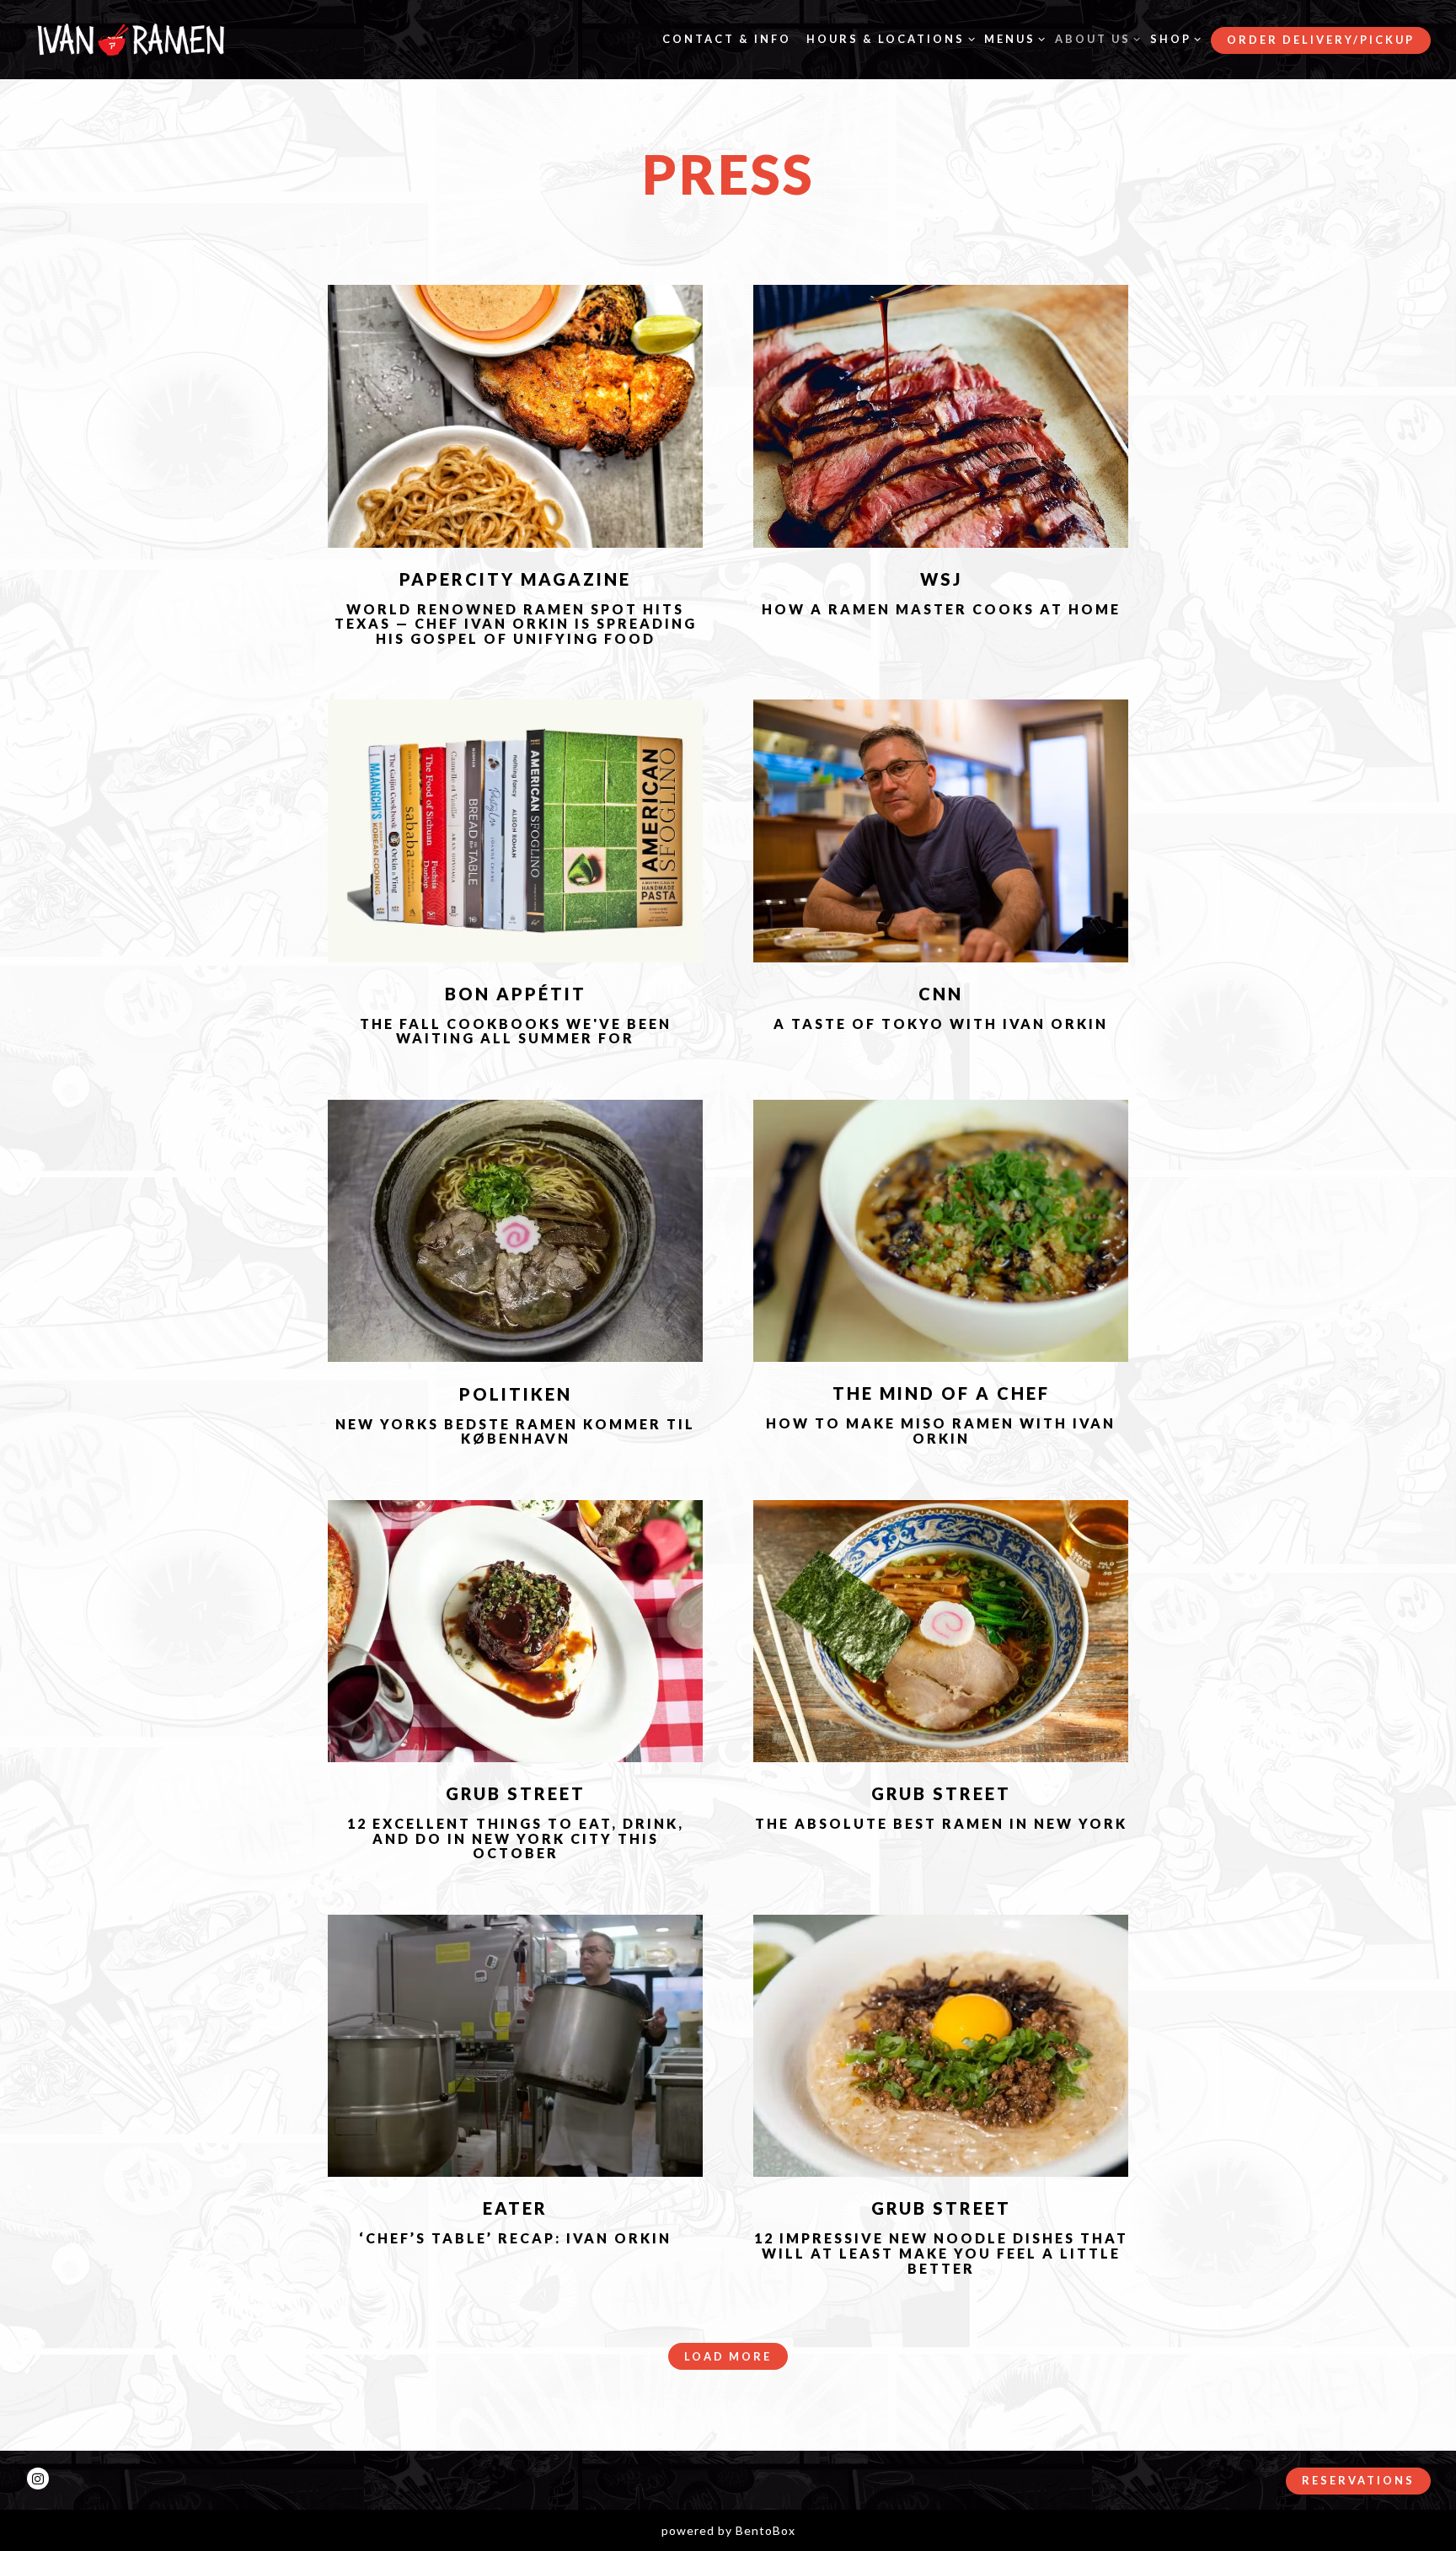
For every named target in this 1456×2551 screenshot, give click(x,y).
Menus (1012, 38)
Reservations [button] (1358, 2480)
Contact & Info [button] (727, 39)
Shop (1173, 38)
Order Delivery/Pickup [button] (1321, 40)
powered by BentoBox (728, 2530)
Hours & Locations (888, 38)
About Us (1095, 38)
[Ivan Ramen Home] (131, 39)
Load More (736, 2356)
